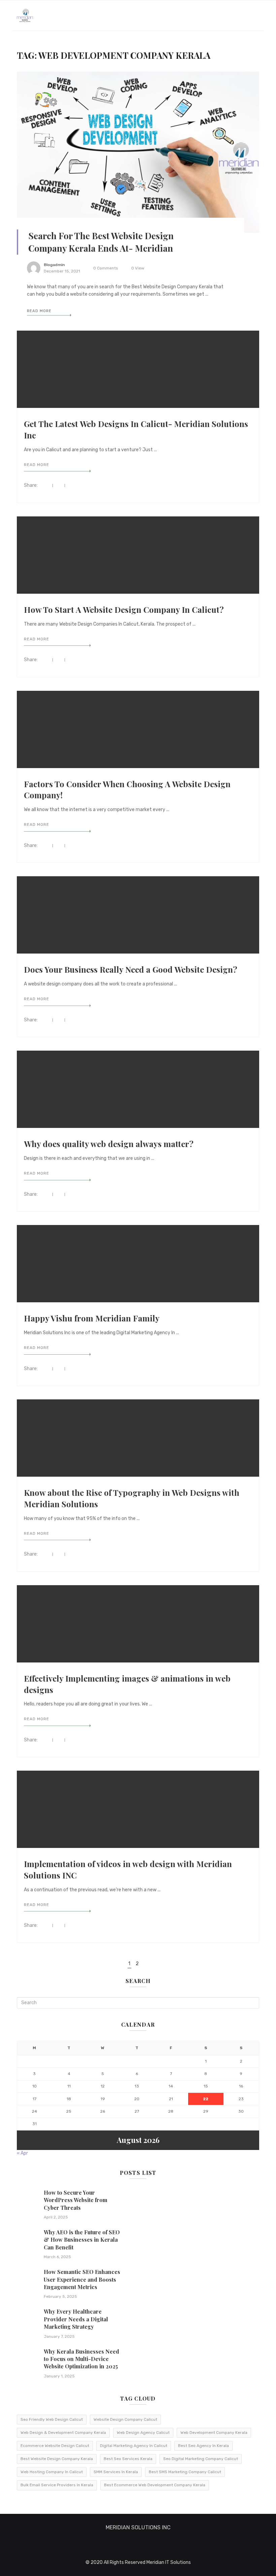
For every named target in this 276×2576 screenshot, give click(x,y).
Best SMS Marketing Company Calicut (185, 2472)
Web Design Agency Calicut (143, 2433)
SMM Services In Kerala (116, 2472)
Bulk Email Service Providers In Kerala (57, 2485)
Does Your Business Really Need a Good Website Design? (131, 969)
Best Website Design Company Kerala (57, 2459)
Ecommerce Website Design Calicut (55, 2446)
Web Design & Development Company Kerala (63, 2433)
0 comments (106, 268)
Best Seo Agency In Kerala (203, 2446)
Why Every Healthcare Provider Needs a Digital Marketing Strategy (76, 2319)
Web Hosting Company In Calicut (52, 2472)
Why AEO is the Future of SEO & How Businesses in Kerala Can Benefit (82, 2240)
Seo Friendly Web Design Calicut (52, 2419)
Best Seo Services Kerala (128, 2459)
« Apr (22, 2153)
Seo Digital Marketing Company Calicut (201, 2459)
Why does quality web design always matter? (109, 1144)
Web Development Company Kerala (214, 2433)
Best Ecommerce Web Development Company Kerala (155, 2485)
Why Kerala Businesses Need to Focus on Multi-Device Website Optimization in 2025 (81, 2359)
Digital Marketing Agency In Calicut (134, 2446)
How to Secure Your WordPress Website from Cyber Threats (76, 2200)
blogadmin (54, 265)
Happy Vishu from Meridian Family (92, 1318)
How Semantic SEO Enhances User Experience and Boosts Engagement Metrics (82, 2279)
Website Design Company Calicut (125, 2419)
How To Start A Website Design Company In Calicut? (124, 609)
